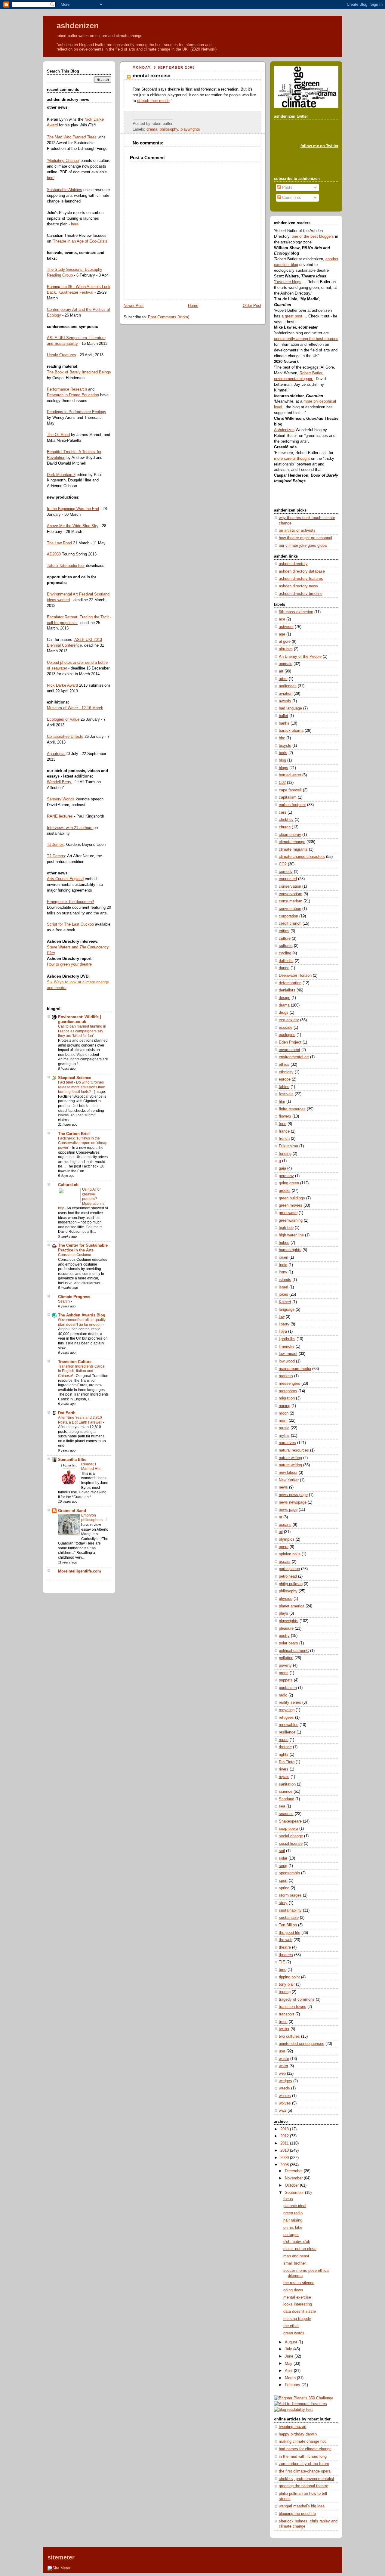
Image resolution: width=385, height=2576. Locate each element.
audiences (288, 686)
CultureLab (68, 1185)
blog (282, 760)
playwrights (190, 129)
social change (291, 1836)
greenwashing (291, 1220)
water (283, 2066)
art (281, 671)
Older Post (252, 306)
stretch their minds (153, 101)
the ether (291, 2326)
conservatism (291, 894)
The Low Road (59, 543)
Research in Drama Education (73, 395)
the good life (290, 1933)
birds (283, 753)
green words (294, 2333)
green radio (293, 2213)
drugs (284, 1013)
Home (193, 306)
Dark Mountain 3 (61, 475)
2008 (285, 2165)
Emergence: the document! (71, 902)
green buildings (292, 1198)
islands (285, 1280)
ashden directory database (302, 571)
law (282, 1317)
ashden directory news (298, 586)
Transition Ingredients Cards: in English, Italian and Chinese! (82, 1371)
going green (289, 1183)
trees (283, 2022)
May (289, 2364)
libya (283, 1331)
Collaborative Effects (65, 737)
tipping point (289, 1977)
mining (285, 1406)
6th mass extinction (296, 612)
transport (286, 2014)
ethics (284, 1065)
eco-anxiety (289, 1020)
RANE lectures (60, 816)
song (283, 1866)
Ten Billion (288, 1925)
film (282, 1102)
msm (283, 1421)
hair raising (293, 2220)
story (283, 1903)
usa (282, 2051)
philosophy (169, 129)
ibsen (283, 1257)
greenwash (288, 1213)
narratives (287, 1443)
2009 (285, 2158)
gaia (282, 1168)
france (284, 1131)
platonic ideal (295, 2206)
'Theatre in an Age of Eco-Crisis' (80, 241)
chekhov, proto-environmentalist (306, 2479)
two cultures (289, 2036)
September (295, 2193)
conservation (290, 886)
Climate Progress (74, 1297)
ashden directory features (301, 579)
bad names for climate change (305, 2449)
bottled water (290, 775)
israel (283, 1287)
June (290, 2356)
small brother (295, 2263)
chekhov (286, 820)
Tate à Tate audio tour (66, 566)
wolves (285, 2103)
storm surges (290, 1895)
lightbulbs (287, 1339)
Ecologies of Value (63, 719)
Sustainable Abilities (65, 190)
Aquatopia (56, 754)
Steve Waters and (63, 947)
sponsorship (289, 1873)
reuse (284, 1740)
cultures (286, 946)
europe (285, 1079)
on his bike (293, 2228)
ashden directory (293, 564)
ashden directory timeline (301, 594)
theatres (286, 1955)
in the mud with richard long (303, 2457)
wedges (285, 2081)
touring (285, 1992)
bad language (290, 708)
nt (280, 1517)
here (51, 178)
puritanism (288, 1688)
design (285, 998)
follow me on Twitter (319, 146)
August (292, 2342)
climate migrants (293, 849)
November (294, 2178)
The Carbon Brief (74, 1134)
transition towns (293, 2007)
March (291, 2378)
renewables (289, 1725)
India (283, 1265)
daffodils (286, 961)
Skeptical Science (75, 1078)
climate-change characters (302, 857)
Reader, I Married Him (92, 1467)
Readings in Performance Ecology (77, 412)
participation (289, 1569)
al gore (285, 642)
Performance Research (67, 389)
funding (285, 1154)
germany (286, 1176)
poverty (285, 1665)
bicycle (285, 746)
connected (288, 879)
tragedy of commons (297, 1999)
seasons (286, 1814)
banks (284, 723)
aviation (286, 694)
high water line (291, 1235)
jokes (283, 1294)
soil (282, 1851)
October (292, 2185)
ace (282, 619)
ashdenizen (78, 26)
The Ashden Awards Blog (82, 1315)
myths (284, 1436)
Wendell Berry (60, 782)
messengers (290, 1384)
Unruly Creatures (62, 355)
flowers (285, 1116)
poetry (284, 1636)
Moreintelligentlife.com (80, 1571)
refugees (286, 1718)
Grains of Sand (72, 1511)
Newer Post (134, 306)
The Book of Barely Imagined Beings (79, 372)
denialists (287, 990)
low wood (287, 1361)
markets (286, 1376)
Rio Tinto (287, 1762)
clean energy (290, 835)
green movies (291, 1205)
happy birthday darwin (298, 2434)
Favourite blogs (288, 282)
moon (284, 1413)
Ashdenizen (284, 430)
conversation (290, 909)
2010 (285, 2151)
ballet (283, 716)
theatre (285, 1947)
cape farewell (290, 790)
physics (286, 1599)
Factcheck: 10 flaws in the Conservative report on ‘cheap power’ (83, 1143)
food (283, 1124)
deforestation (290, 983)
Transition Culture (75, 1362)
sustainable (289, 1918)
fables (284, 1087)
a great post (292, 316)
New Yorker (289, 1480)
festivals (286, 1094)
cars (283, 812)
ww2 (283, 2111)
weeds (284, 2088)
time (283, 1970)
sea (282, 1806)
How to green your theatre (69, 964)
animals (286, 664)
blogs (283, 768)
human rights (290, 1250)
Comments (291, 198)
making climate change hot (302, 2441)
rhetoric (285, 1747)
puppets (286, 1680)
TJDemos (55, 845)
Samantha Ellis (72, 1460)
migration (287, 1398)
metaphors (288, 1391)
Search (64, 1301)
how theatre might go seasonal (305, 538)
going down (293, 2290)
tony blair (287, 1984)
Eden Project (290, 1042)
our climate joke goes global (303, 546)
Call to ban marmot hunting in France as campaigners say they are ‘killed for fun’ (82, 1031)
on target (291, 2235)
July (289, 2349)
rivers (284, 1769)
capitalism (288, 797)
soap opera (288, 1829)
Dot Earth (67, 1413)
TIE (282, 1962)
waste (284, 2059)
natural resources (294, 1450)
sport (283, 1881)
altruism (286, 649)
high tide (286, 1228)
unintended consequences (302, 2044)
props (284, 1673)
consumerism (291, 901)
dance (284, 968)
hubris (284, 1243)
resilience (287, 1732)
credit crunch (290, 923)
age (282, 634)
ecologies (287, 1035)
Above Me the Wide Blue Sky (73, 526)
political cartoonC (294, 1651)
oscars (285, 1562)
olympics (287, 1539)
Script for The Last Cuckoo (70, 924)
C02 (282, 783)
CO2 (283, 864)
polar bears (288, 1643)
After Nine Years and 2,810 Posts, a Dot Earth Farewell (81, 1420)
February (293, 2385)
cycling (285, 953)
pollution (286, 1658)
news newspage (293, 1502)
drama (152, 129)
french (284, 1139)
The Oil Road (58, 435)
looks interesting (298, 2304)
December (294, 2171)
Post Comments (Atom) (169, 317)
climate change (292, 842)
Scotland (286, 1799)
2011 (285, 2143)
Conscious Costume (75, 1255)
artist (283, 679)
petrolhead (288, 1576)
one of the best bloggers (313, 237)
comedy (286, 872)
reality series (290, 1702)
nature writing (290, 1458)
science (286, 1792)
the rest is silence (299, 2283)
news (283, 1487)
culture (285, 939)
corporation (288, 916)
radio (283, 1695)
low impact (288, 1354)
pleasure (286, 1628)
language (287, 1310)
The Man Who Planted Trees (72, 137)
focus (288, 2199)
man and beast (296, 2256)
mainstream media (295, 1369)
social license (291, 1844)
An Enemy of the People (300, 657)
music (284, 1428)
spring (284, 1888)
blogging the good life (297, 2514)
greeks (285, 1191)
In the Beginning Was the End (73, 509)
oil (281, 1532)
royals (284, 1777)
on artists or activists (297, 530)
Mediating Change (63, 161)
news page (288, 1510)
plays (283, 1613)
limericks (287, 1347)
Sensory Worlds (61, 799)
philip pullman (291, 1584)
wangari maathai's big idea (302, 2506)
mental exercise (151, 76)
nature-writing (290, 1465)
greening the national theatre (303, 2486)
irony (283, 1272)
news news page (293, 1495)
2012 (285, 2136)
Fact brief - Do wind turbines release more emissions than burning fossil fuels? (82, 1087)
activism (286, 627)
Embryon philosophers (92, 1518)
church (285, 827)
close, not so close (300, 2249)
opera (284, 1547)
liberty (284, 1324)
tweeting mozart (293, 2427)
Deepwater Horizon (295, 976)
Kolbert (285, 1302)
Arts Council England (65, 879)
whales (285, 2096)
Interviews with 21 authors (70, 828)
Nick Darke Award (62, 685)
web (282, 2073)
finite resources (292, 1109)
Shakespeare (290, 1821)
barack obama (291, 731)
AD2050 (54, 554)
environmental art (294, 1057)
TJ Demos (56, 856)
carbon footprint (292, 805)
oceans (285, 1525)
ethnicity (286, 1072)
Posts (287, 187)
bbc (282, 738)
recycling (287, 1710)
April (289, 2371)
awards (285, 701)
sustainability (290, 1910)
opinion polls (290, 1554)
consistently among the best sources (306, 339)
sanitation (287, 1784)
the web (286, 1940)
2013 (285, 2129)
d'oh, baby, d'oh (297, 2242)
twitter (284, 2029)
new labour (288, 1473)
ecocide (286, 1028)
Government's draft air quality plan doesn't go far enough (82, 1322)
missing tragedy (297, 2319)
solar (283, 1858)
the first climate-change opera (305, 2471)
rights (284, 1755)
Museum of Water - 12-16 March (75, 708)
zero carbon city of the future (304, 2464)
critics (284, 931)
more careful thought (292, 459)
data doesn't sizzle (300, 2312)
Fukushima (288, 1146)
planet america (292, 1606)
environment (290, 1050)
